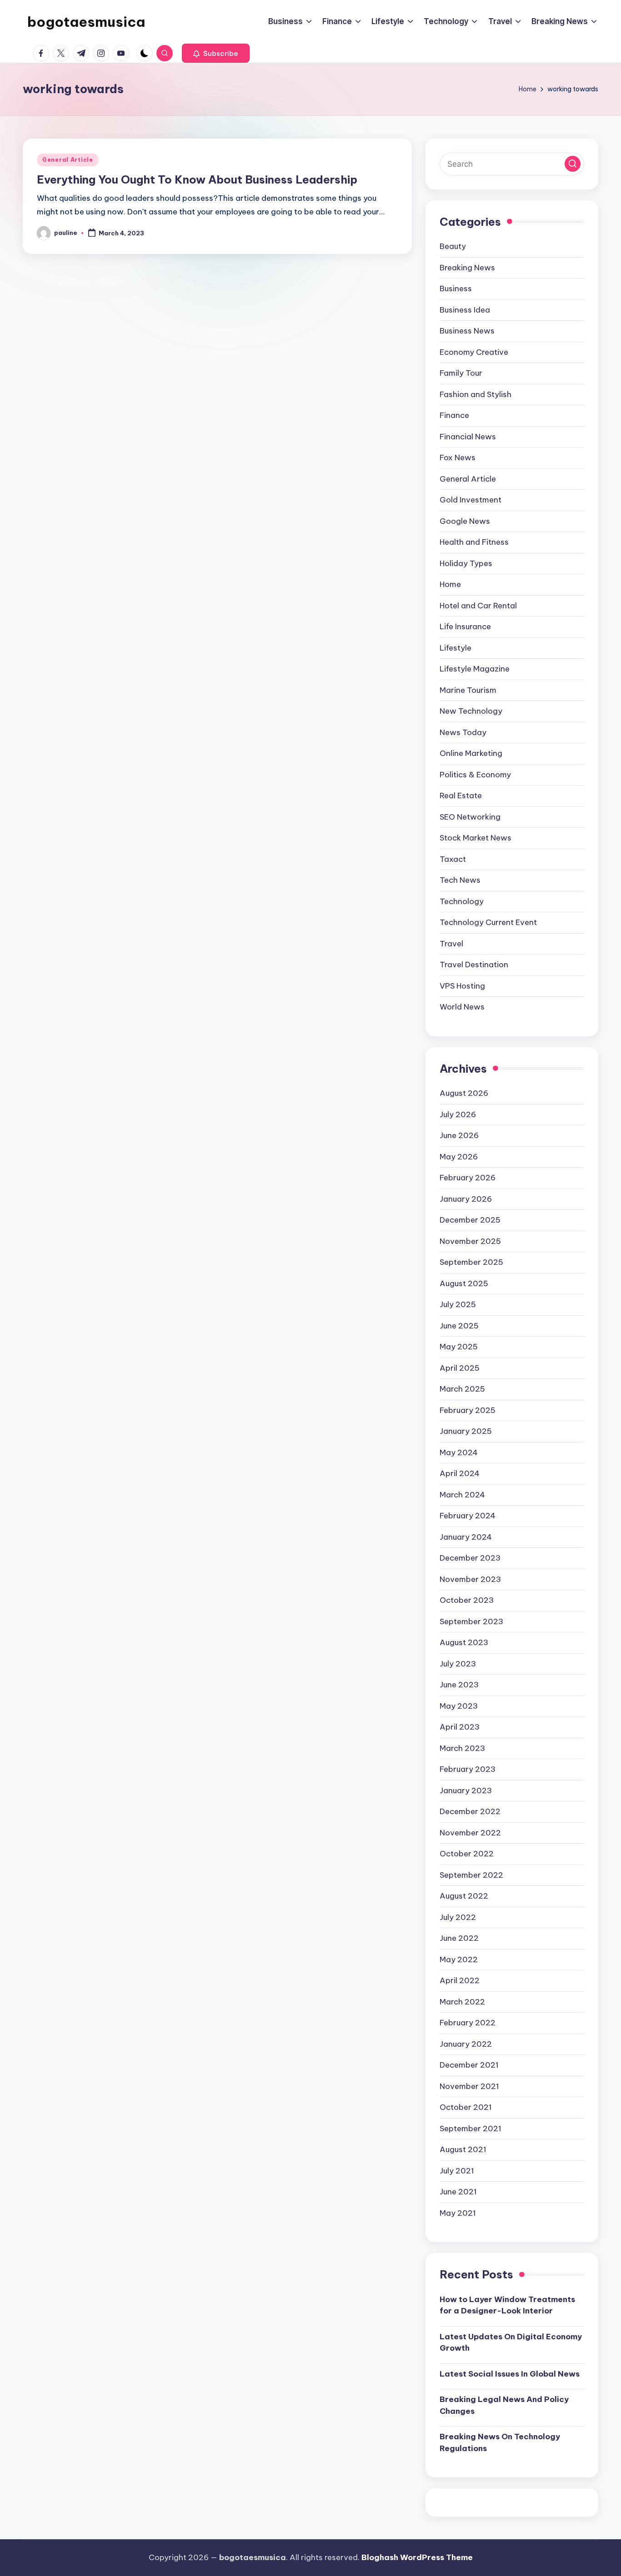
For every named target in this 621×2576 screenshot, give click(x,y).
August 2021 (463, 2149)
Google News (465, 521)
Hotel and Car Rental (478, 606)
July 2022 (458, 1917)
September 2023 (471, 1621)
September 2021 (471, 2128)
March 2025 (462, 1389)
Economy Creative (474, 352)
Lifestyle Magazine (475, 669)
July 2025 (458, 1304)
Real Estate (461, 796)
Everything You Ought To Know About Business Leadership (197, 179)
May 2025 (459, 1347)
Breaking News (467, 268)
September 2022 (471, 1875)
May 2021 (458, 2213)
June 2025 (459, 1326)
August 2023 (464, 1642)
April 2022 (460, 1980)
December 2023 (470, 1558)
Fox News (458, 458)
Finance (454, 415)
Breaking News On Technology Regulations (500, 2442)
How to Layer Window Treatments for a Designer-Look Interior (507, 2305)
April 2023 (460, 1727)
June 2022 (459, 1938)
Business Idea (465, 310)
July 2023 (458, 1664)
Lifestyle (456, 648)
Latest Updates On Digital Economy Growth (511, 2342)
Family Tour (461, 373)
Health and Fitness (474, 542)
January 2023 (466, 1790)
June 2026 (459, 1135)
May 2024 (459, 1452)
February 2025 (468, 1410)
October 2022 (467, 1854)
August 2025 (464, 1283)
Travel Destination (474, 965)
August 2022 (464, 1896)
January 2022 (466, 2044)
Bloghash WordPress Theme (417, 2557)
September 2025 (471, 1262)
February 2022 (468, 2023)
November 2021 (469, 2086)
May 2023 (459, 1706)
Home (450, 584)
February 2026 (468, 1178)
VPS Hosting (462, 986)
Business (456, 288)
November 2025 (470, 1241)
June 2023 (459, 1685)
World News (462, 1007)
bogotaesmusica (86, 22)
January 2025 (466, 1431)
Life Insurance (465, 627)
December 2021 (469, 2065)
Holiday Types (466, 563)
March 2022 (462, 2002)
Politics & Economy (475, 775)
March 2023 (462, 1748)
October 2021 (466, 2107)
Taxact (453, 859)
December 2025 (470, 1220)
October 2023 (467, 1600)
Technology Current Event (488, 922)
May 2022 (459, 1959)
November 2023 (470, 1579)
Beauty (453, 246)
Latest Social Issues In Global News (510, 2374)
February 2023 (468, 1769)
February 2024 (468, 1516)
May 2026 (459, 1157)
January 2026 (466, 1199)
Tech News (460, 880)
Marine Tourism (468, 690)
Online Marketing (471, 753)
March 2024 (462, 1495)
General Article (68, 160)
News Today (463, 732)
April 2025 (460, 1368)
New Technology (471, 711)
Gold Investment (471, 500)
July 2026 (458, 1114)
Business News (467, 331)
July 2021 (457, 2171)
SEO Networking (470, 817)
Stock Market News (476, 838)
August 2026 (464, 1093)
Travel (451, 944)
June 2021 (458, 2192)
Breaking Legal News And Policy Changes (504, 2405)
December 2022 (470, 1811)
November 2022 (470, 1833)
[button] (216, 53)
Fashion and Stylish (476, 394)
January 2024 (466, 1537)
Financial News (468, 437)
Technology (462, 901)
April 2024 (460, 1473)
